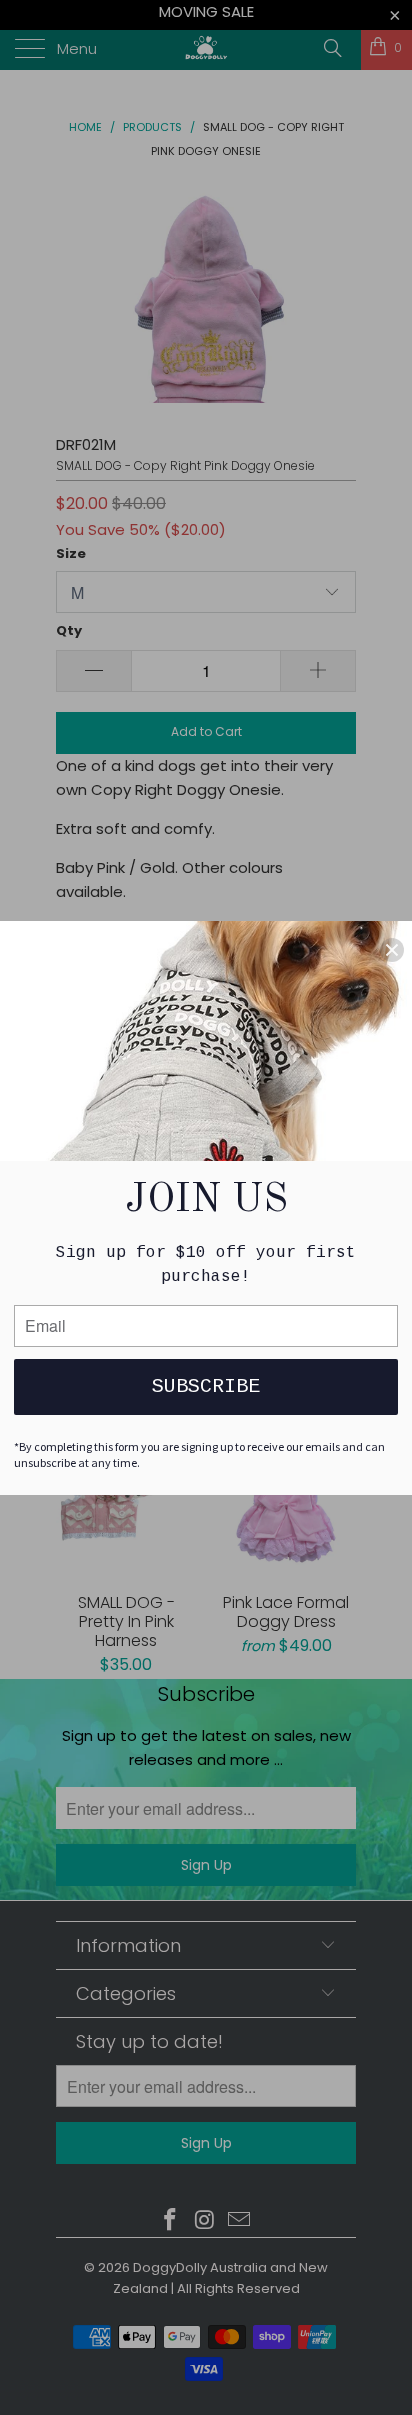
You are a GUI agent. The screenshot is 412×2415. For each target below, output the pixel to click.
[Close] (392, 950)
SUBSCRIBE (206, 1386)
